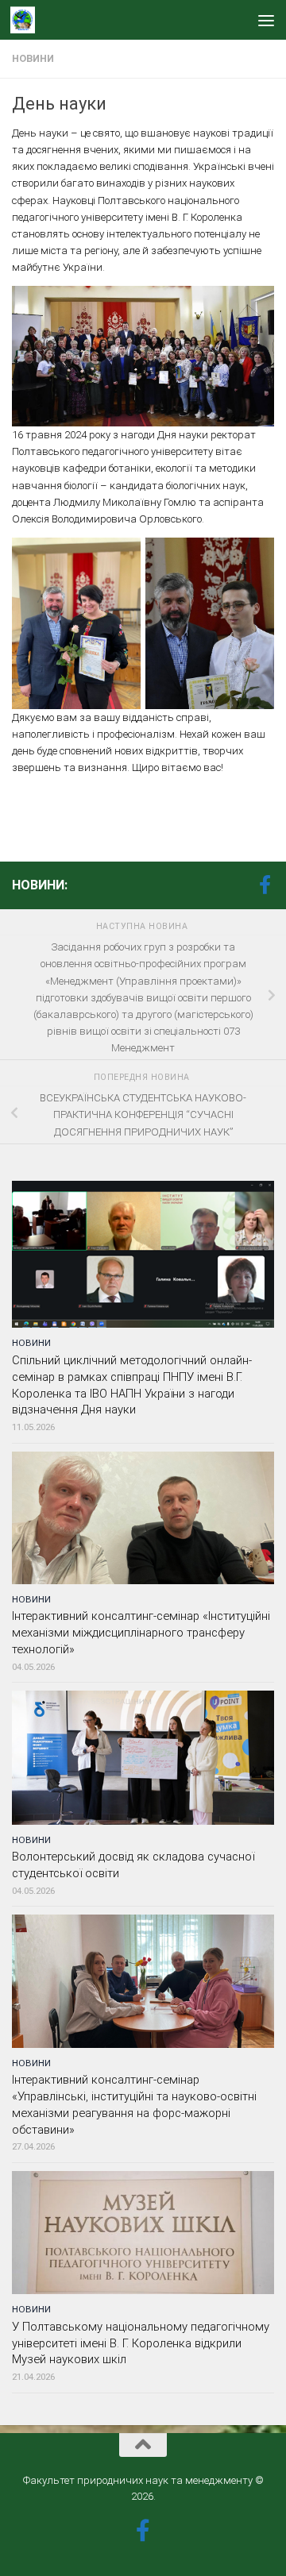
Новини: (40, 885)
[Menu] (266, 20)
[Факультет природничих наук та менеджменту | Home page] (27, 20)
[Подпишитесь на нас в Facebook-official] (265, 885)
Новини (33, 59)
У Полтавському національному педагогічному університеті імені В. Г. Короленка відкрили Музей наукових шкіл (141, 2343)
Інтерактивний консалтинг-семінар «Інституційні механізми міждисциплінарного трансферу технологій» (141, 1633)
